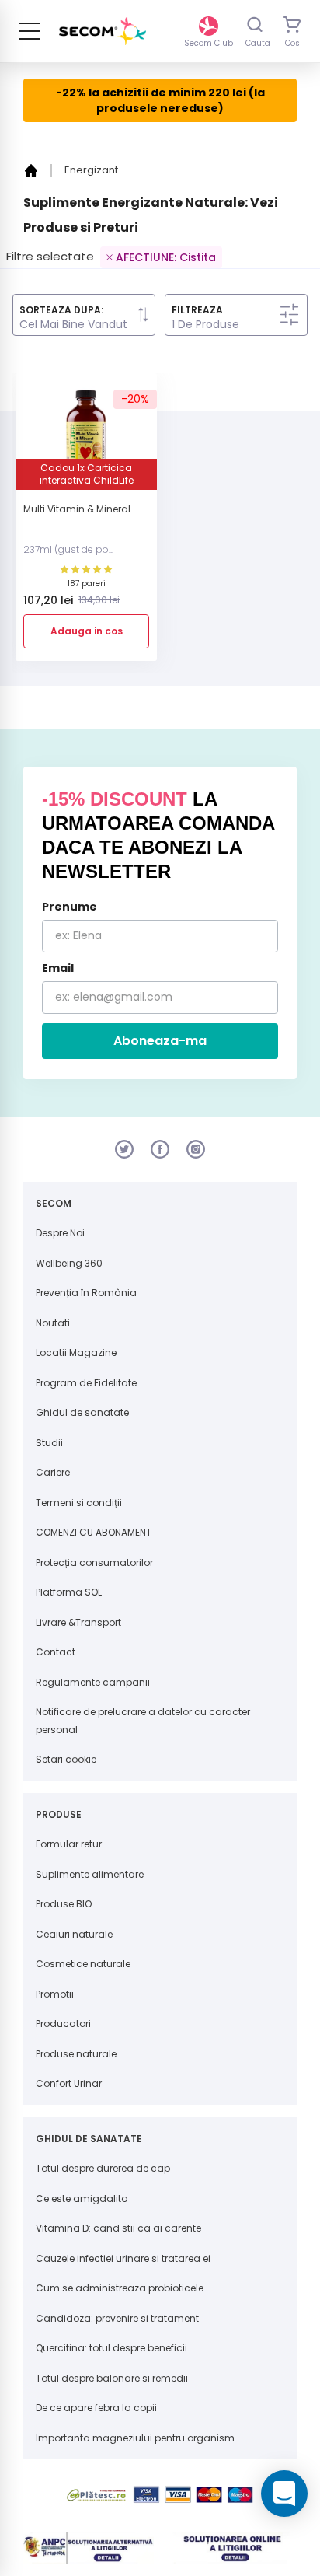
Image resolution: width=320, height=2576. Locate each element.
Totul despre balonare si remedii (112, 2378)
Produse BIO (64, 1904)
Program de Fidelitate (86, 1383)
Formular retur (69, 1844)
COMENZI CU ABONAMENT (94, 1532)
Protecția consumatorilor (94, 1562)
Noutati (53, 1323)
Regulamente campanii (93, 1682)
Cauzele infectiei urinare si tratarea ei (123, 2258)
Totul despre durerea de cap (103, 2168)
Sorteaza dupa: (61, 310)
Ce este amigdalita (82, 2199)
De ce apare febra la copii (96, 2408)
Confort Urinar (69, 2083)
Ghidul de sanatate (82, 1412)
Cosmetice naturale (83, 1964)
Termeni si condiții (79, 1503)
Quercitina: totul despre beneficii (111, 2348)
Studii (49, 1443)
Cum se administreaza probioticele (120, 2288)
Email (58, 968)
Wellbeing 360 (69, 1263)
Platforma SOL (69, 1592)
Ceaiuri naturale (74, 1934)
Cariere (53, 1472)
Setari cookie (66, 1759)
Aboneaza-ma (160, 1041)
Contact (56, 1652)
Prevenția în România (86, 1293)
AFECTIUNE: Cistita (166, 257)
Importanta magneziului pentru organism (135, 2438)
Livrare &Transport (78, 1622)
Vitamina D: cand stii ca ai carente (118, 2228)
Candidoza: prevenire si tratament (117, 2318)
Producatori (63, 2024)
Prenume (70, 907)
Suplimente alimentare (90, 1874)
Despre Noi (60, 1233)
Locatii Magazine (76, 1353)
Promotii (55, 1994)
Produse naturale (76, 2054)
